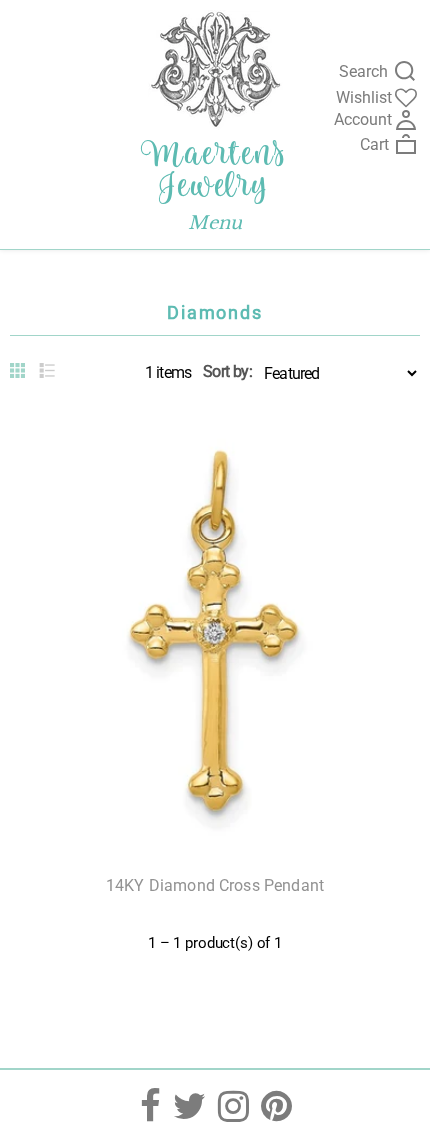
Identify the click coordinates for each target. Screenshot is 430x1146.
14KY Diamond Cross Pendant (215, 885)
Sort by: (227, 371)
